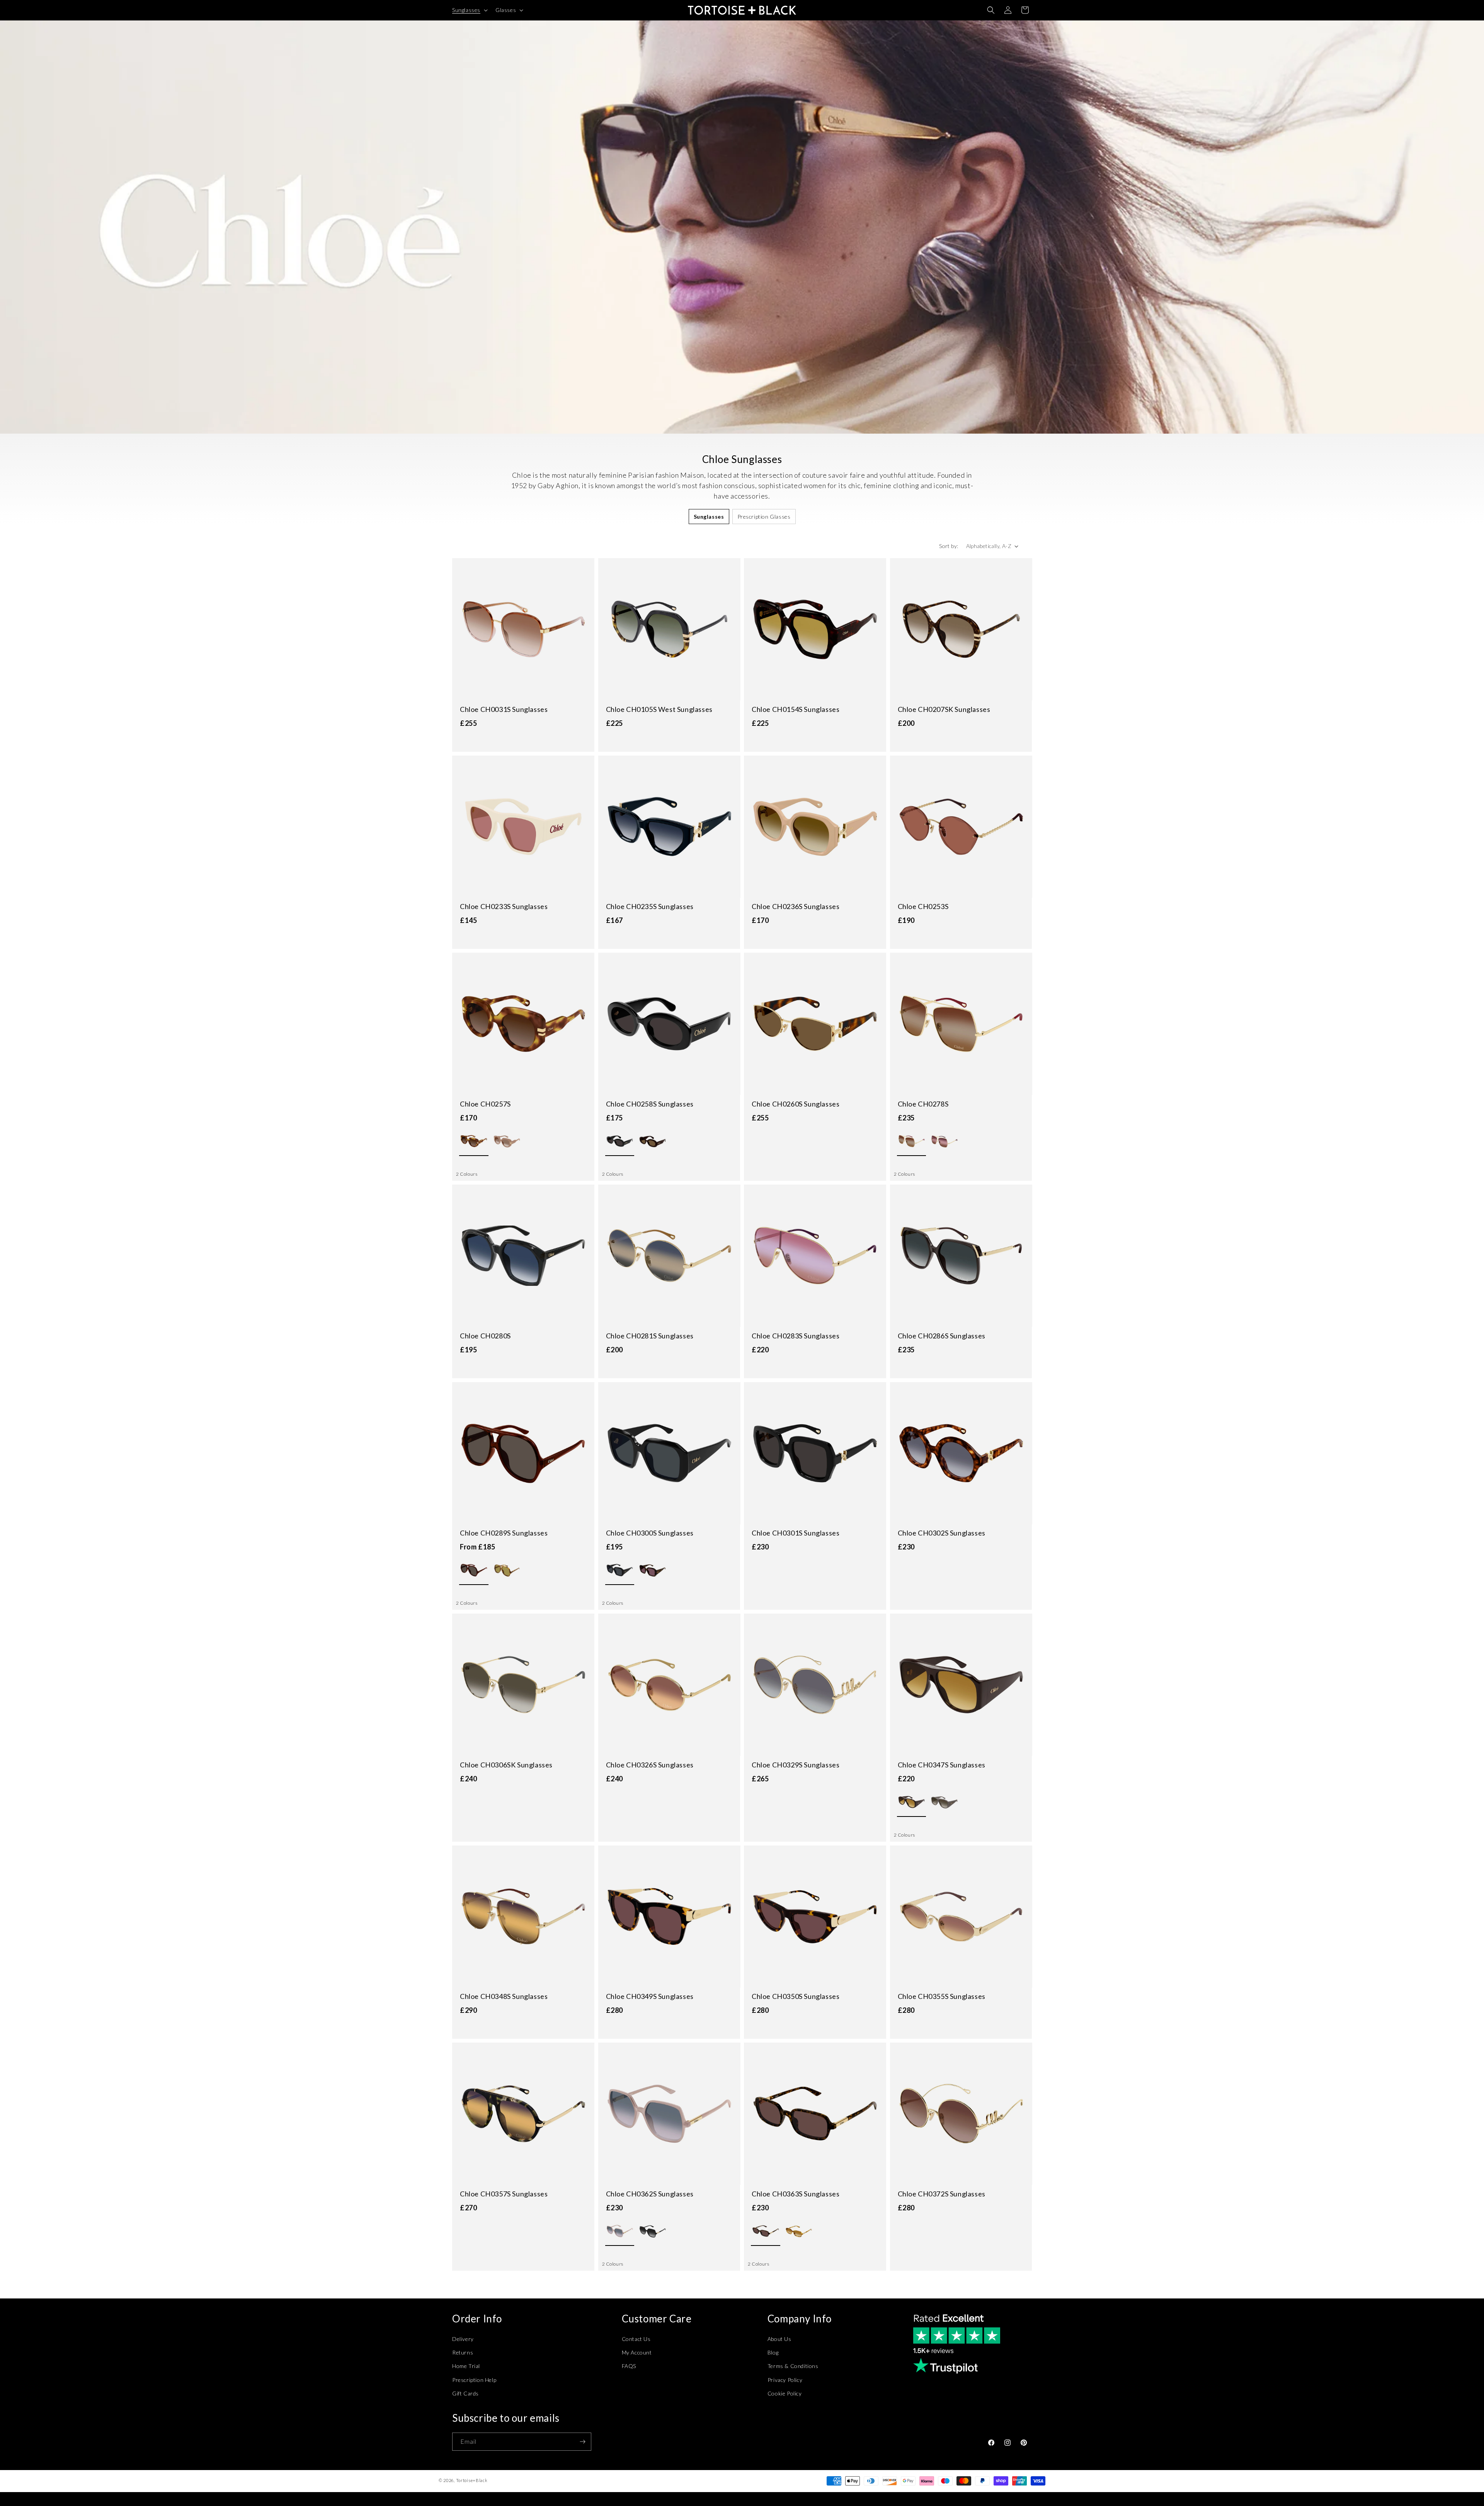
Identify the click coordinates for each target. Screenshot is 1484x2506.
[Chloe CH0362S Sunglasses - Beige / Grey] (620, 2231)
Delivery (463, 2339)
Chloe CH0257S (485, 1104)
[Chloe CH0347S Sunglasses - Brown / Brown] (911, 1802)
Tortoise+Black (472, 2480)
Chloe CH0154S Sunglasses (796, 709)
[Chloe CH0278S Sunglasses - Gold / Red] (944, 1141)
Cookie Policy (785, 2393)
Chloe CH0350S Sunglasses (796, 1996)
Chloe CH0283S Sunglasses (796, 1336)
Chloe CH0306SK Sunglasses (506, 1765)
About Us (779, 2339)
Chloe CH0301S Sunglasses (796, 1533)
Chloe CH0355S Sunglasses (942, 1996)
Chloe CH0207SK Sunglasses (944, 709)
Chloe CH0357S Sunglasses (504, 2194)
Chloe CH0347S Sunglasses (942, 1765)
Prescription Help (474, 2380)
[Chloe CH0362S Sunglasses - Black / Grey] (653, 2231)
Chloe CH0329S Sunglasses (796, 1765)
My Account (637, 2352)
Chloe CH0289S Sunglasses (504, 1533)
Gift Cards (465, 2393)
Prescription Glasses (764, 517)
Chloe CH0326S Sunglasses (650, 1765)
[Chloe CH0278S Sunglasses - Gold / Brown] (911, 1141)
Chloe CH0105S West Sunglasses (659, 709)
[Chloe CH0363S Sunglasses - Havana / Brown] (765, 2231)
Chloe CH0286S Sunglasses (942, 1336)
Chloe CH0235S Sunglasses (650, 906)
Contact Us (636, 2339)
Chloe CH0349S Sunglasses (650, 1996)
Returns (463, 2352)
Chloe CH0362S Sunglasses (650, 2194)
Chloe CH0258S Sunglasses (650, 1104)
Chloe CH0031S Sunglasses (504, 709)
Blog (773, 2352)
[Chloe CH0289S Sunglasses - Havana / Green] (507, 1571)
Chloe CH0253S (923, 906)
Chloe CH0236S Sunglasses (796, 906)
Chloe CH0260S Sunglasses (796, 1104)
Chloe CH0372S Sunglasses (942, 2194)
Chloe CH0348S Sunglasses (504, 1996)
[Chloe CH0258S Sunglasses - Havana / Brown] (653, 1141)
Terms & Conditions (793, 2366)
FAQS (629, 2366)
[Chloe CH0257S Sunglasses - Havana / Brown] (474, 1141)
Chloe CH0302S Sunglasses (942, 1533)
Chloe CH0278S (923, 1104)
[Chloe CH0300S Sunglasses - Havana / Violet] (653, 1571)
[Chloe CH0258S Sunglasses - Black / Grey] (620, 1141)
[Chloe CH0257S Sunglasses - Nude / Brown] (507, 1141)
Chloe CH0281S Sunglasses (650, 1336)
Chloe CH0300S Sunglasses (650, 1533)
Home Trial (466, 2366)
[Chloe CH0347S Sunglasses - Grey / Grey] (944, 1802)
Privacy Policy (785, 2380)
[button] (469, 10)
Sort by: (949, 546)
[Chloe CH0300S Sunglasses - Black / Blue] (620, 1571)
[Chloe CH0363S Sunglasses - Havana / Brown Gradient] (799, 2231)
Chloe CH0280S (485, 1336)
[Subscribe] (582, 2442)
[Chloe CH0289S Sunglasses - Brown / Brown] (474, 1571)
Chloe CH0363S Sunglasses (796, 2194)
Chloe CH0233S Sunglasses (504, 906)
